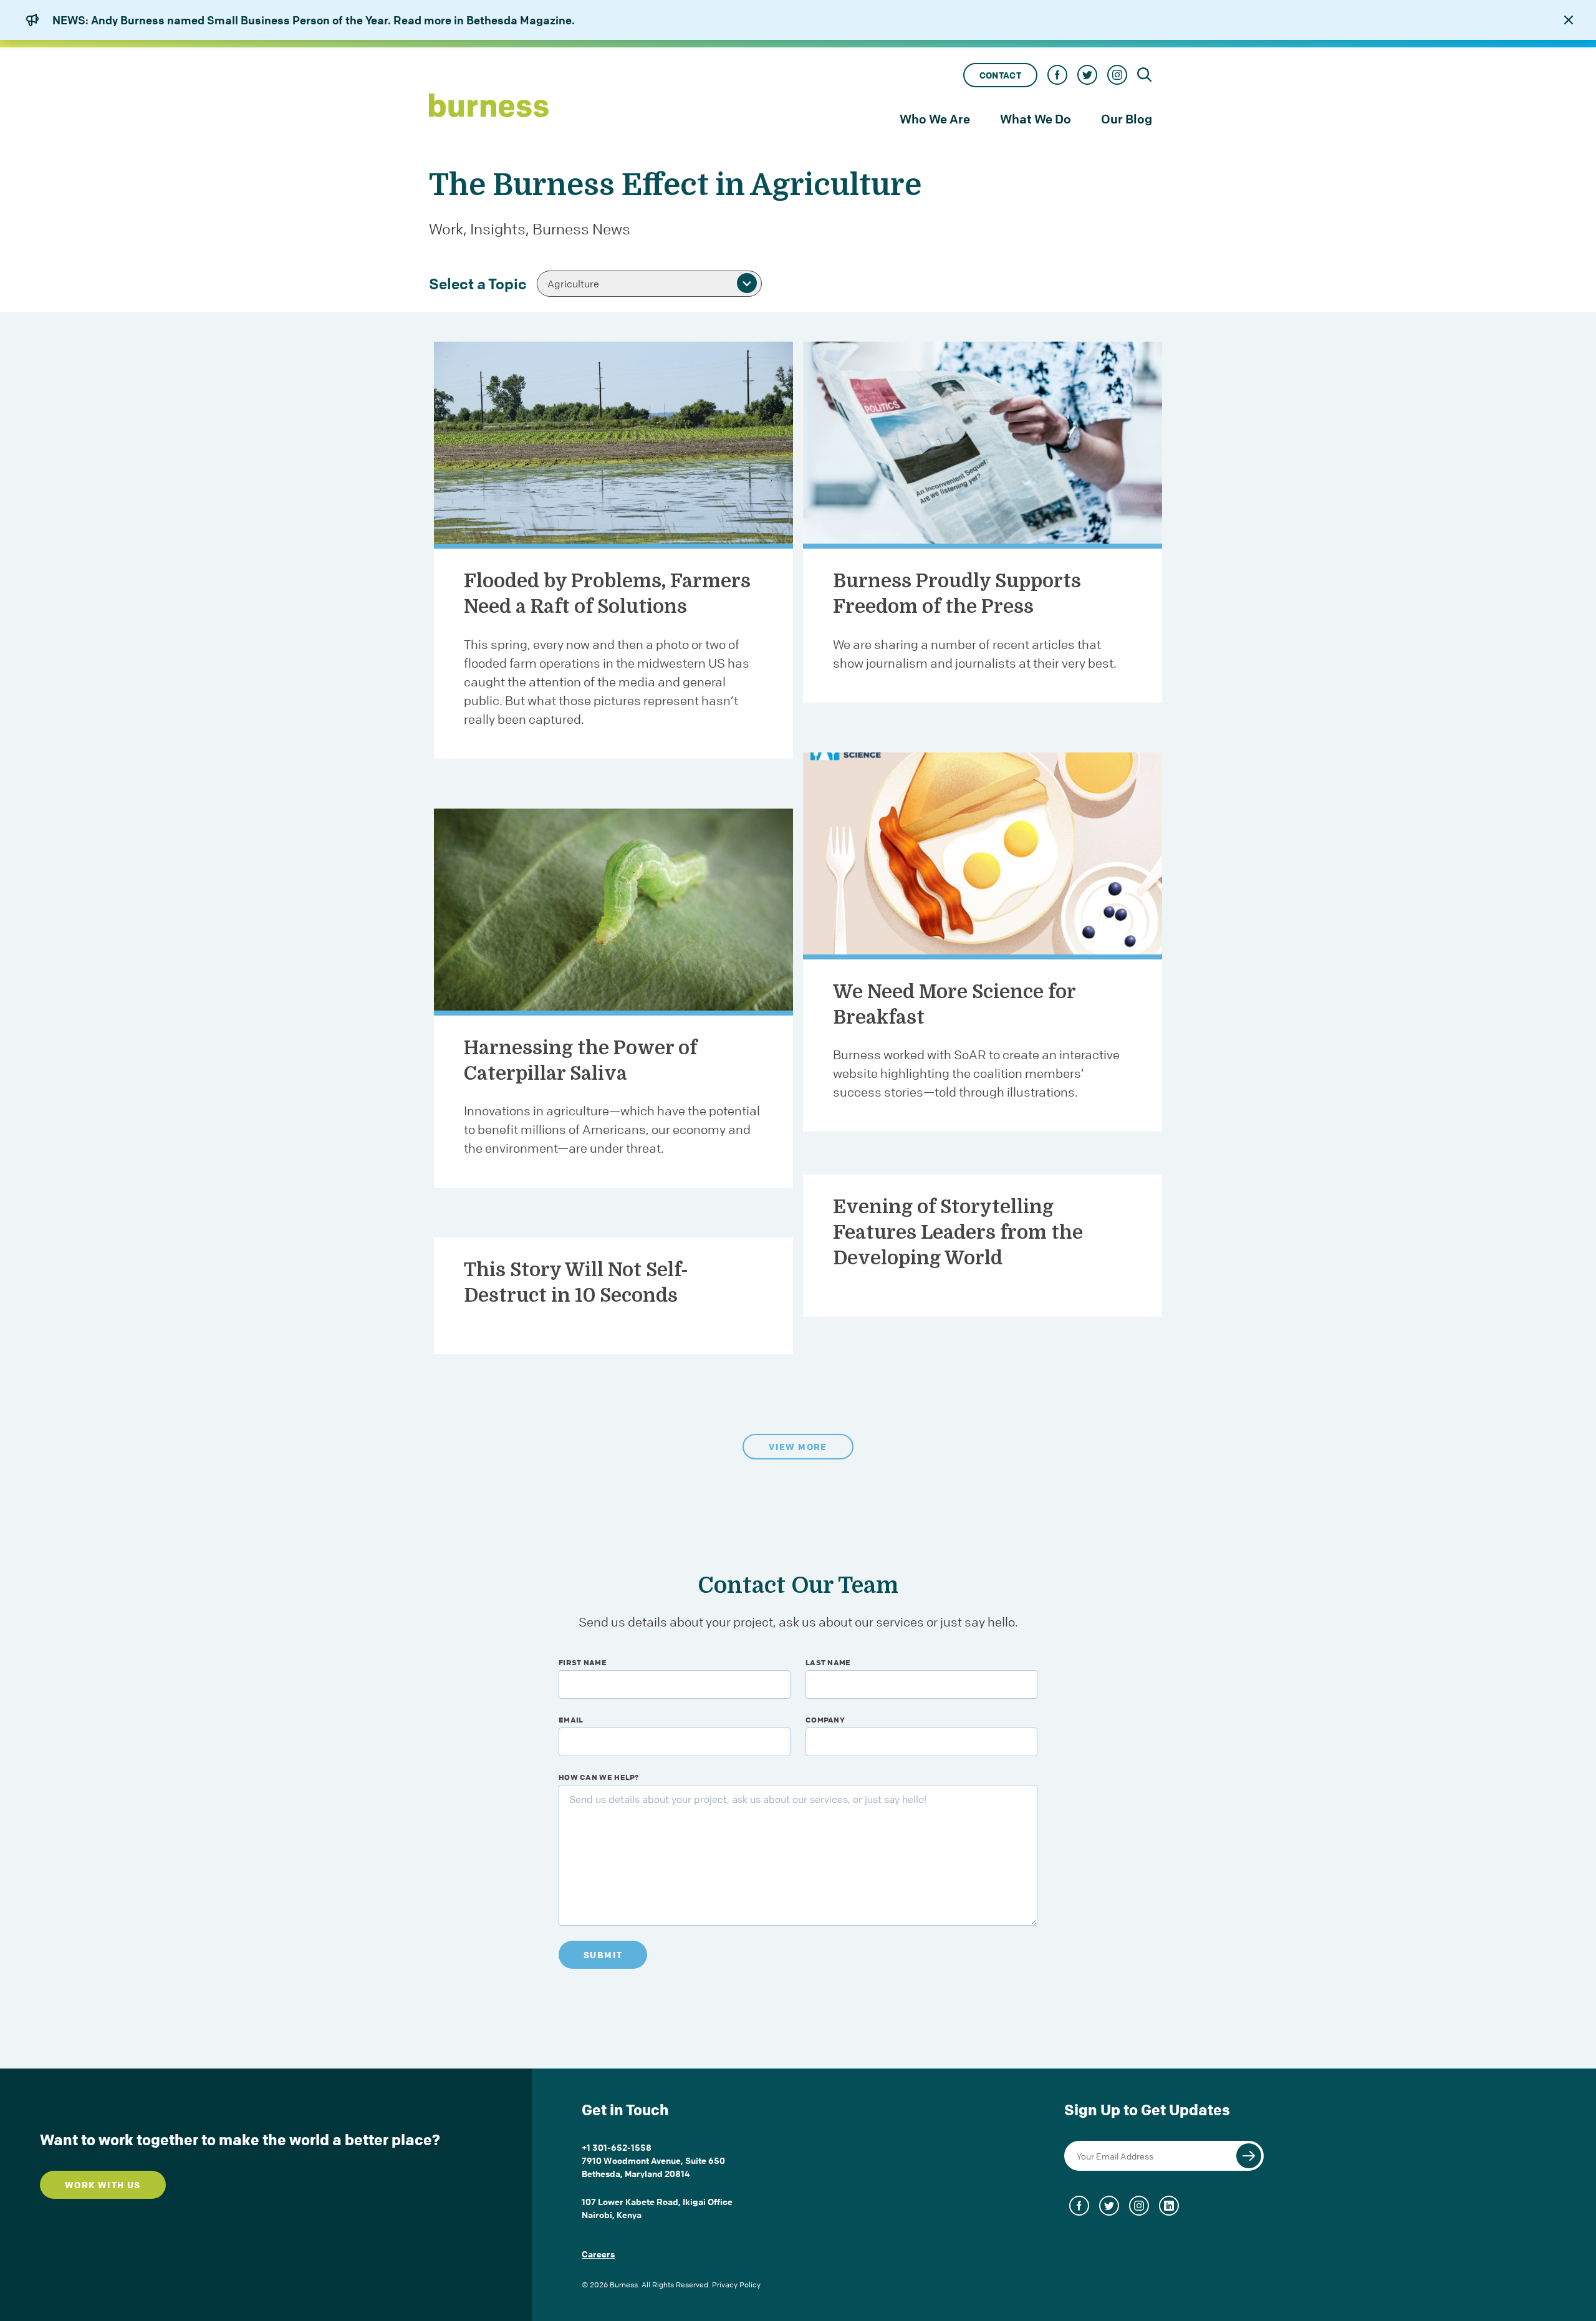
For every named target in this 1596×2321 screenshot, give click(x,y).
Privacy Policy (736, 2285)
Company (825, 1719)
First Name (583, 1662)
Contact (1000, 75)
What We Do (1036, 119)
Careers (598, 2254)
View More (798, 1447)
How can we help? (599, 1777)
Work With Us (103, 2185)
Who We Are (935, 119)
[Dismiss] (1569, 20)
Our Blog (1127, 119)
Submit (603, 1955)
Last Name (828, 1662)
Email (571, 1719)
